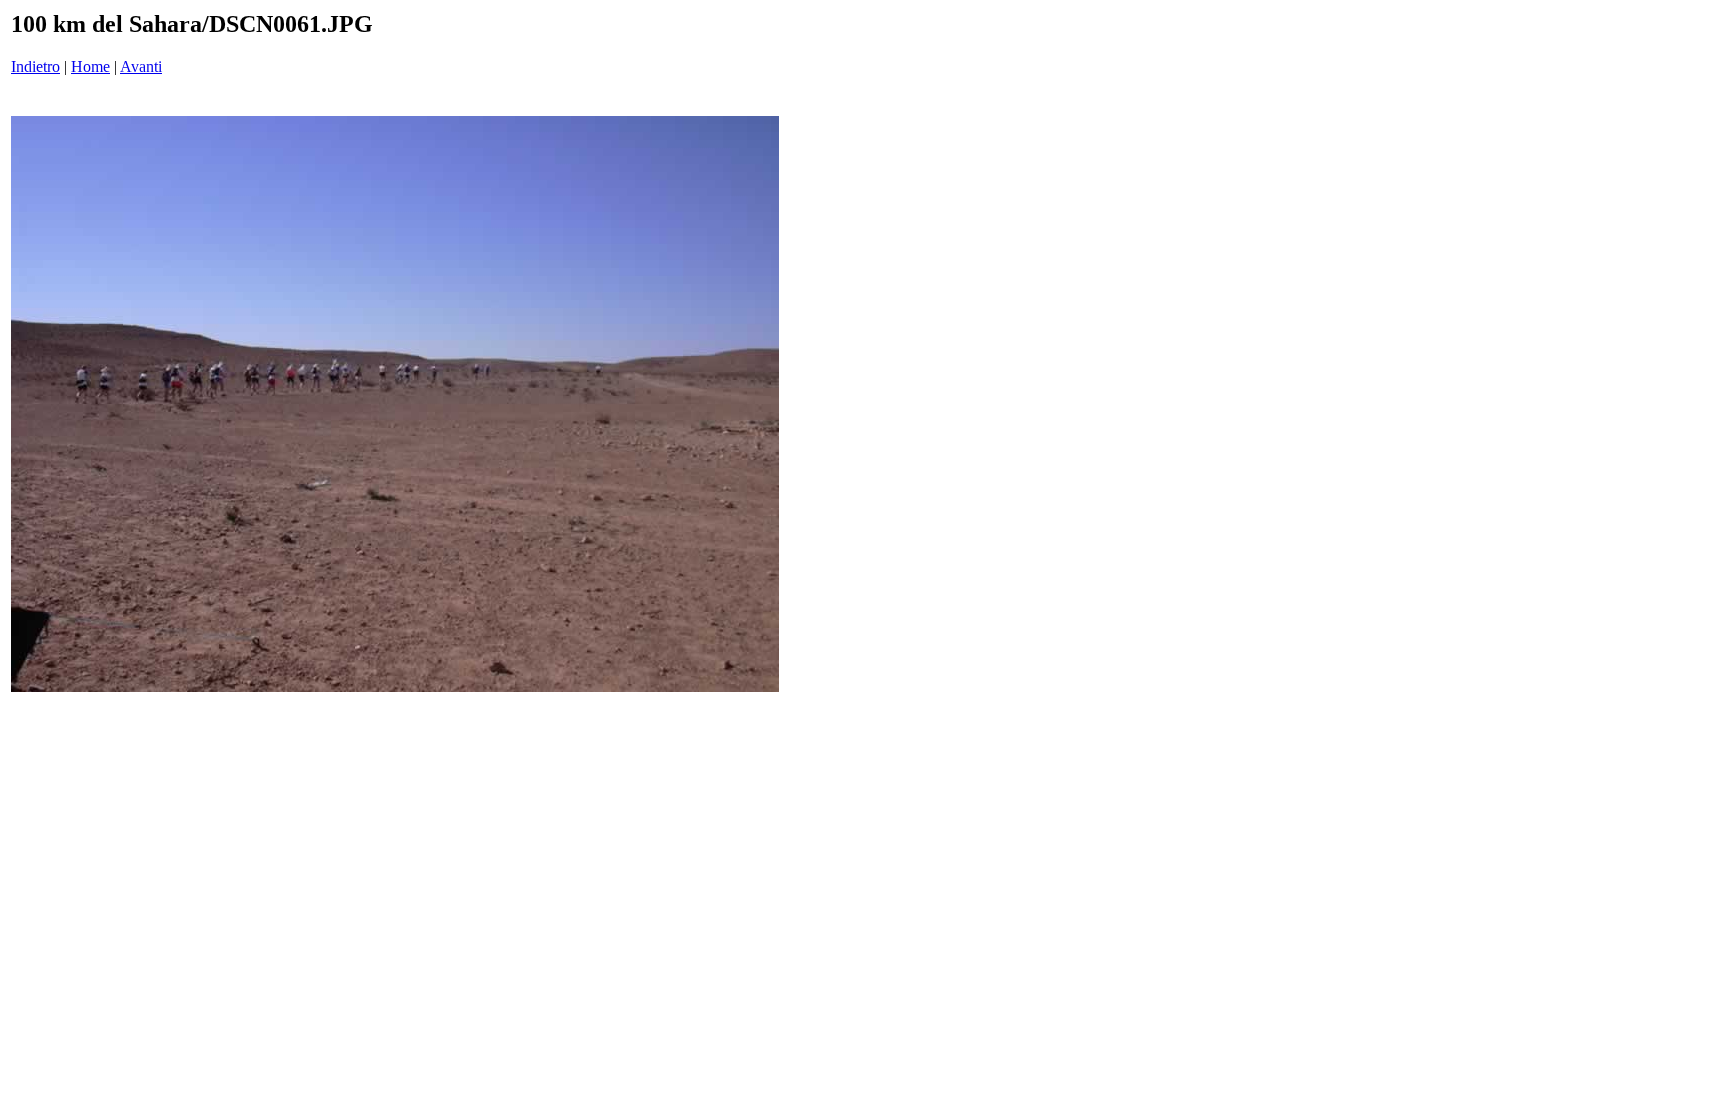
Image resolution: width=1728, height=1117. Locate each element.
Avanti (141, 66)
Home (90, 66)
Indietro (35, 66)
